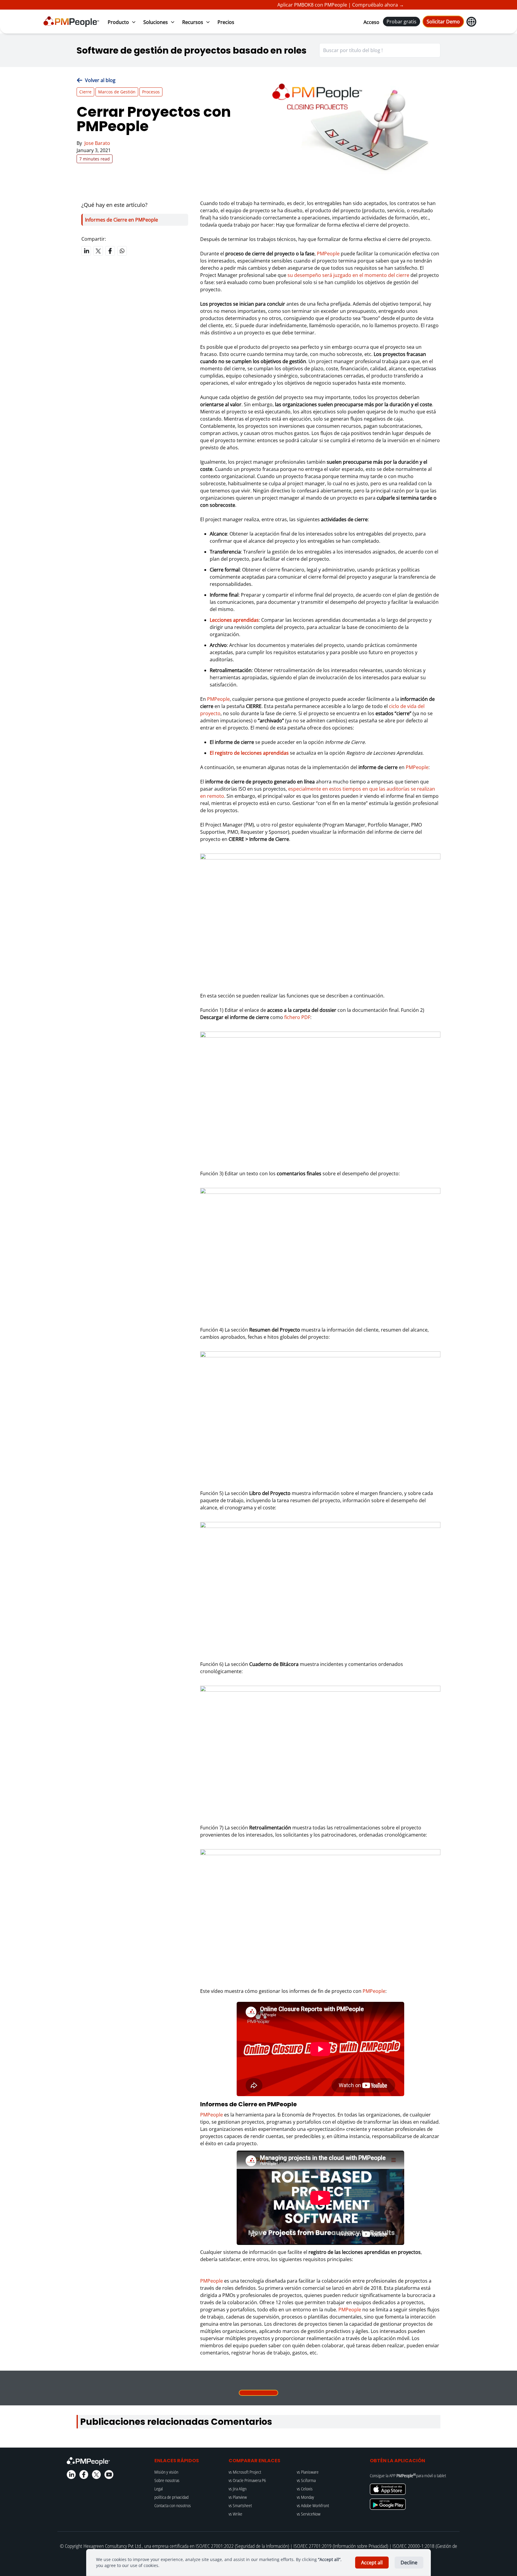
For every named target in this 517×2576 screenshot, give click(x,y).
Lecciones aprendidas (234, 620)
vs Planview (238, 2497)
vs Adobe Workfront (313, 2506)
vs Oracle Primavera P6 (247, 2480)
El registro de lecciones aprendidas (249, 753)
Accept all (372, 2563)
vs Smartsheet (240, 2506)
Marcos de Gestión (117, 92)
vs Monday (305, 2497)
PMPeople (328, 254)
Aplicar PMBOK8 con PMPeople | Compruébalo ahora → (313, 5)
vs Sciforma (306, 2480)
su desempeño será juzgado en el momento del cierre (348, 275)
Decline (409, 2563)
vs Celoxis (305, 2489)
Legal (159, 2489)
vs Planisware (308, 2472)
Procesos (151, 92)
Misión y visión (166, 2472)
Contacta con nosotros (173, 2506)
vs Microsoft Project (245, 2472)
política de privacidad (171, 2497)
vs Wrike (235, 2514)
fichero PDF (297, 1017)
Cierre (85, 92)
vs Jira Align (238, 2489)
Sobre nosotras (167, 2480)
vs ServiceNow (309, 2514)
